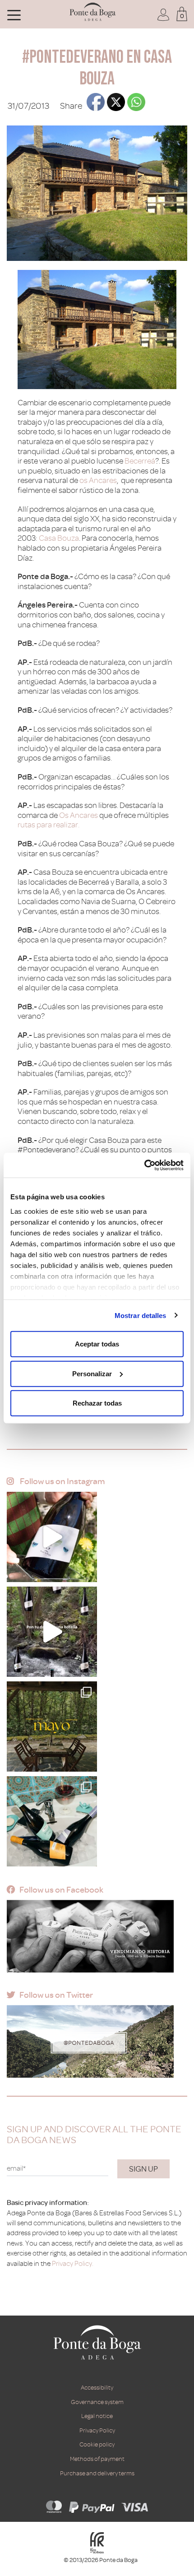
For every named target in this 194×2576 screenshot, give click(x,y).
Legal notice (97, 2416)
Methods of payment (97, 2459)
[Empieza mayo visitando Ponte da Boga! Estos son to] (52, 1727)
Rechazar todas (97, 1403)
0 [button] (182, 16)
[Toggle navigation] (14, 14)
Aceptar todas (97, 1344)
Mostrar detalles (141, 1315)
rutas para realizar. (48, 825)
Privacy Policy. (73, 2264)
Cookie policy (97, 2444)
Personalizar (92, 1373)
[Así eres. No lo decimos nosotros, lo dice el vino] (52, 1632)
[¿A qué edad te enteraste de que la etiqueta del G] (52, 1537)
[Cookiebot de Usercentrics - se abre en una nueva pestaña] (144, 1165)
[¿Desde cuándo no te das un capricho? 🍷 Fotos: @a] (52, 1821)
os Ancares (98, 480)
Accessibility (97, 2388)
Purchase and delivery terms (97, 2473)
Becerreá (140, 461)
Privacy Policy (97, 2430)
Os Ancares (79, 815)
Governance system (97, 2402)
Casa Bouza (59, 538)
